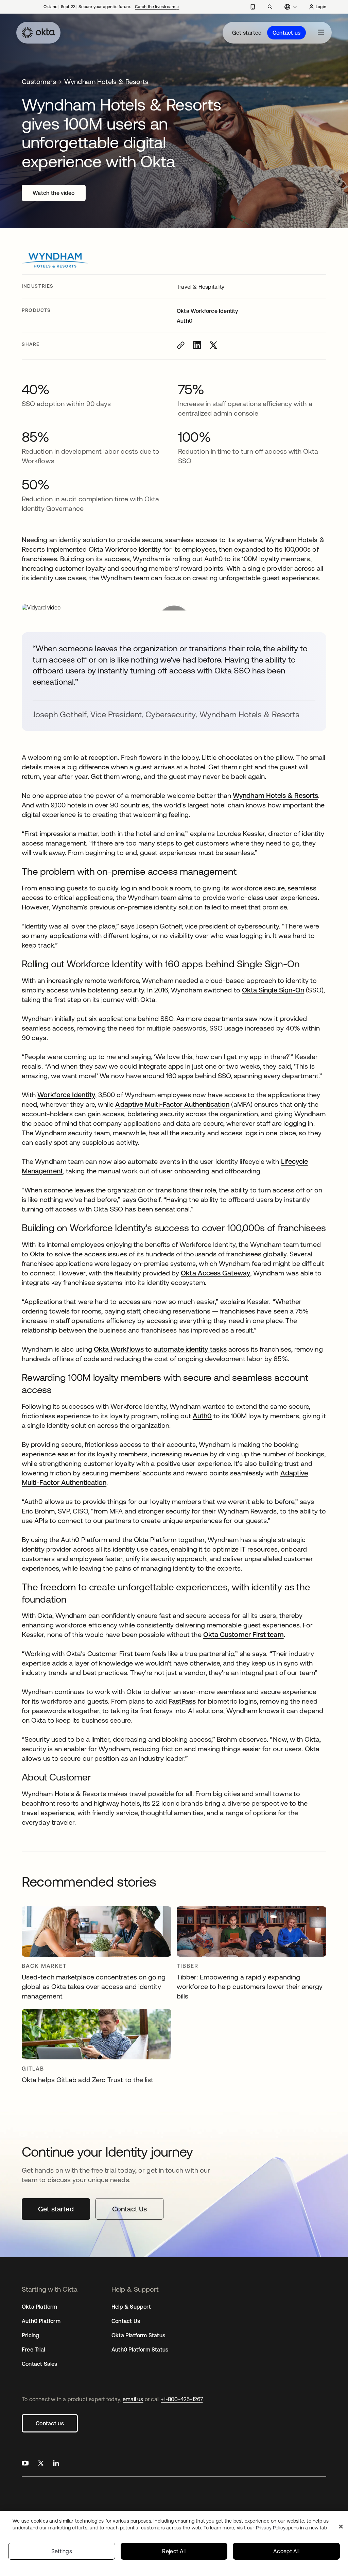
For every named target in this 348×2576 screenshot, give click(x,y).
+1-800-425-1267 (182, 2399)
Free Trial (33, 2349)
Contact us (286, 33)
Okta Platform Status (138, 2335)
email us (133, 2399)
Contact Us (126, 2321)
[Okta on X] (41, 2464)
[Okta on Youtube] (25, 2464)
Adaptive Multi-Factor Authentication (172, 1104)
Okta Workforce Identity (207, 311)
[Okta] (38, 33)
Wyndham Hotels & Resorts (275, 795)
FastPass (182, 1701)
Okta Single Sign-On (273, 990)
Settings (62, 2551)
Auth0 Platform (41, 2321)
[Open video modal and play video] (174, 607)
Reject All (174, 2551)
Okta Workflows (119, 1349)
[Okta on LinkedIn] (56, 2464)
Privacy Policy (291, 2528)
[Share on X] (213, 345)
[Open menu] (321, 33)
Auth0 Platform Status (140, 2349)
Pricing (30, 2335)
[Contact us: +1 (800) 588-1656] (253, 7)
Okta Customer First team (243, 1634)
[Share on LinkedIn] (197, 345)
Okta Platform (40, 2307)
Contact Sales (40, 2364)
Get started (247, 33)
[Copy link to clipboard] (181, 345)
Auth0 (185, 321)
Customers (39, 81)
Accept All (286, 2551)
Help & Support (131, 2307)
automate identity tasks (190, 1349)
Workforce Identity (66, 1095)
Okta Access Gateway (215, 1273)
